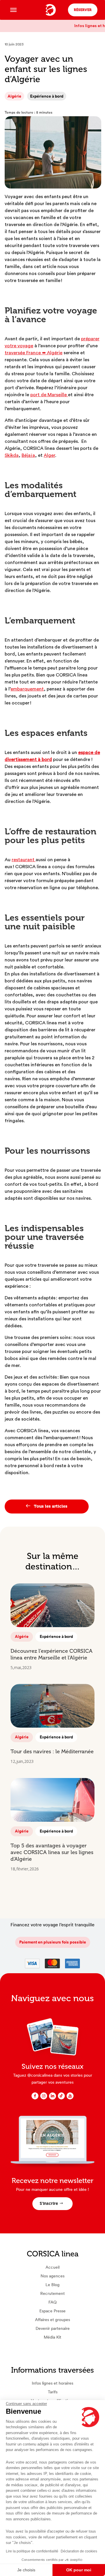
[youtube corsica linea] (70, 2098)
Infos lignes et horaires (52, 2383)
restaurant (24, 860)
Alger (49, 455)
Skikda (12, 455)
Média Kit (52, 2337)
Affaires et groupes (52, 2320)
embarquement (27, 689)
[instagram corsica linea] (44, 2098)
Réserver (83, 10)
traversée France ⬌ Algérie (34, 353)
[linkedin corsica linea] (52, 2099)
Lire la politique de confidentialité (32, 2551)
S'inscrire (49, 2204)
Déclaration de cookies (79, 2551)
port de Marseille (49, 395)
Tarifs (53, 2392)
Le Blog (52, 2285)
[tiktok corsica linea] (61, 2098)
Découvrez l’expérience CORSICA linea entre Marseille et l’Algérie (51, 1654)
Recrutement (52, 2293)
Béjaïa (28, 455)
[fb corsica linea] (35, 2098)
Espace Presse (52, 2311)
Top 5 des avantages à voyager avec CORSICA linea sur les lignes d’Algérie (52, 1852)
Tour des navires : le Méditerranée (52, 1752)
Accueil (52, 2267)
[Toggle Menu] (13, 10)
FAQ (52, 2302)
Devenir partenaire (53, 2328)
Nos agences (52, 2276)
